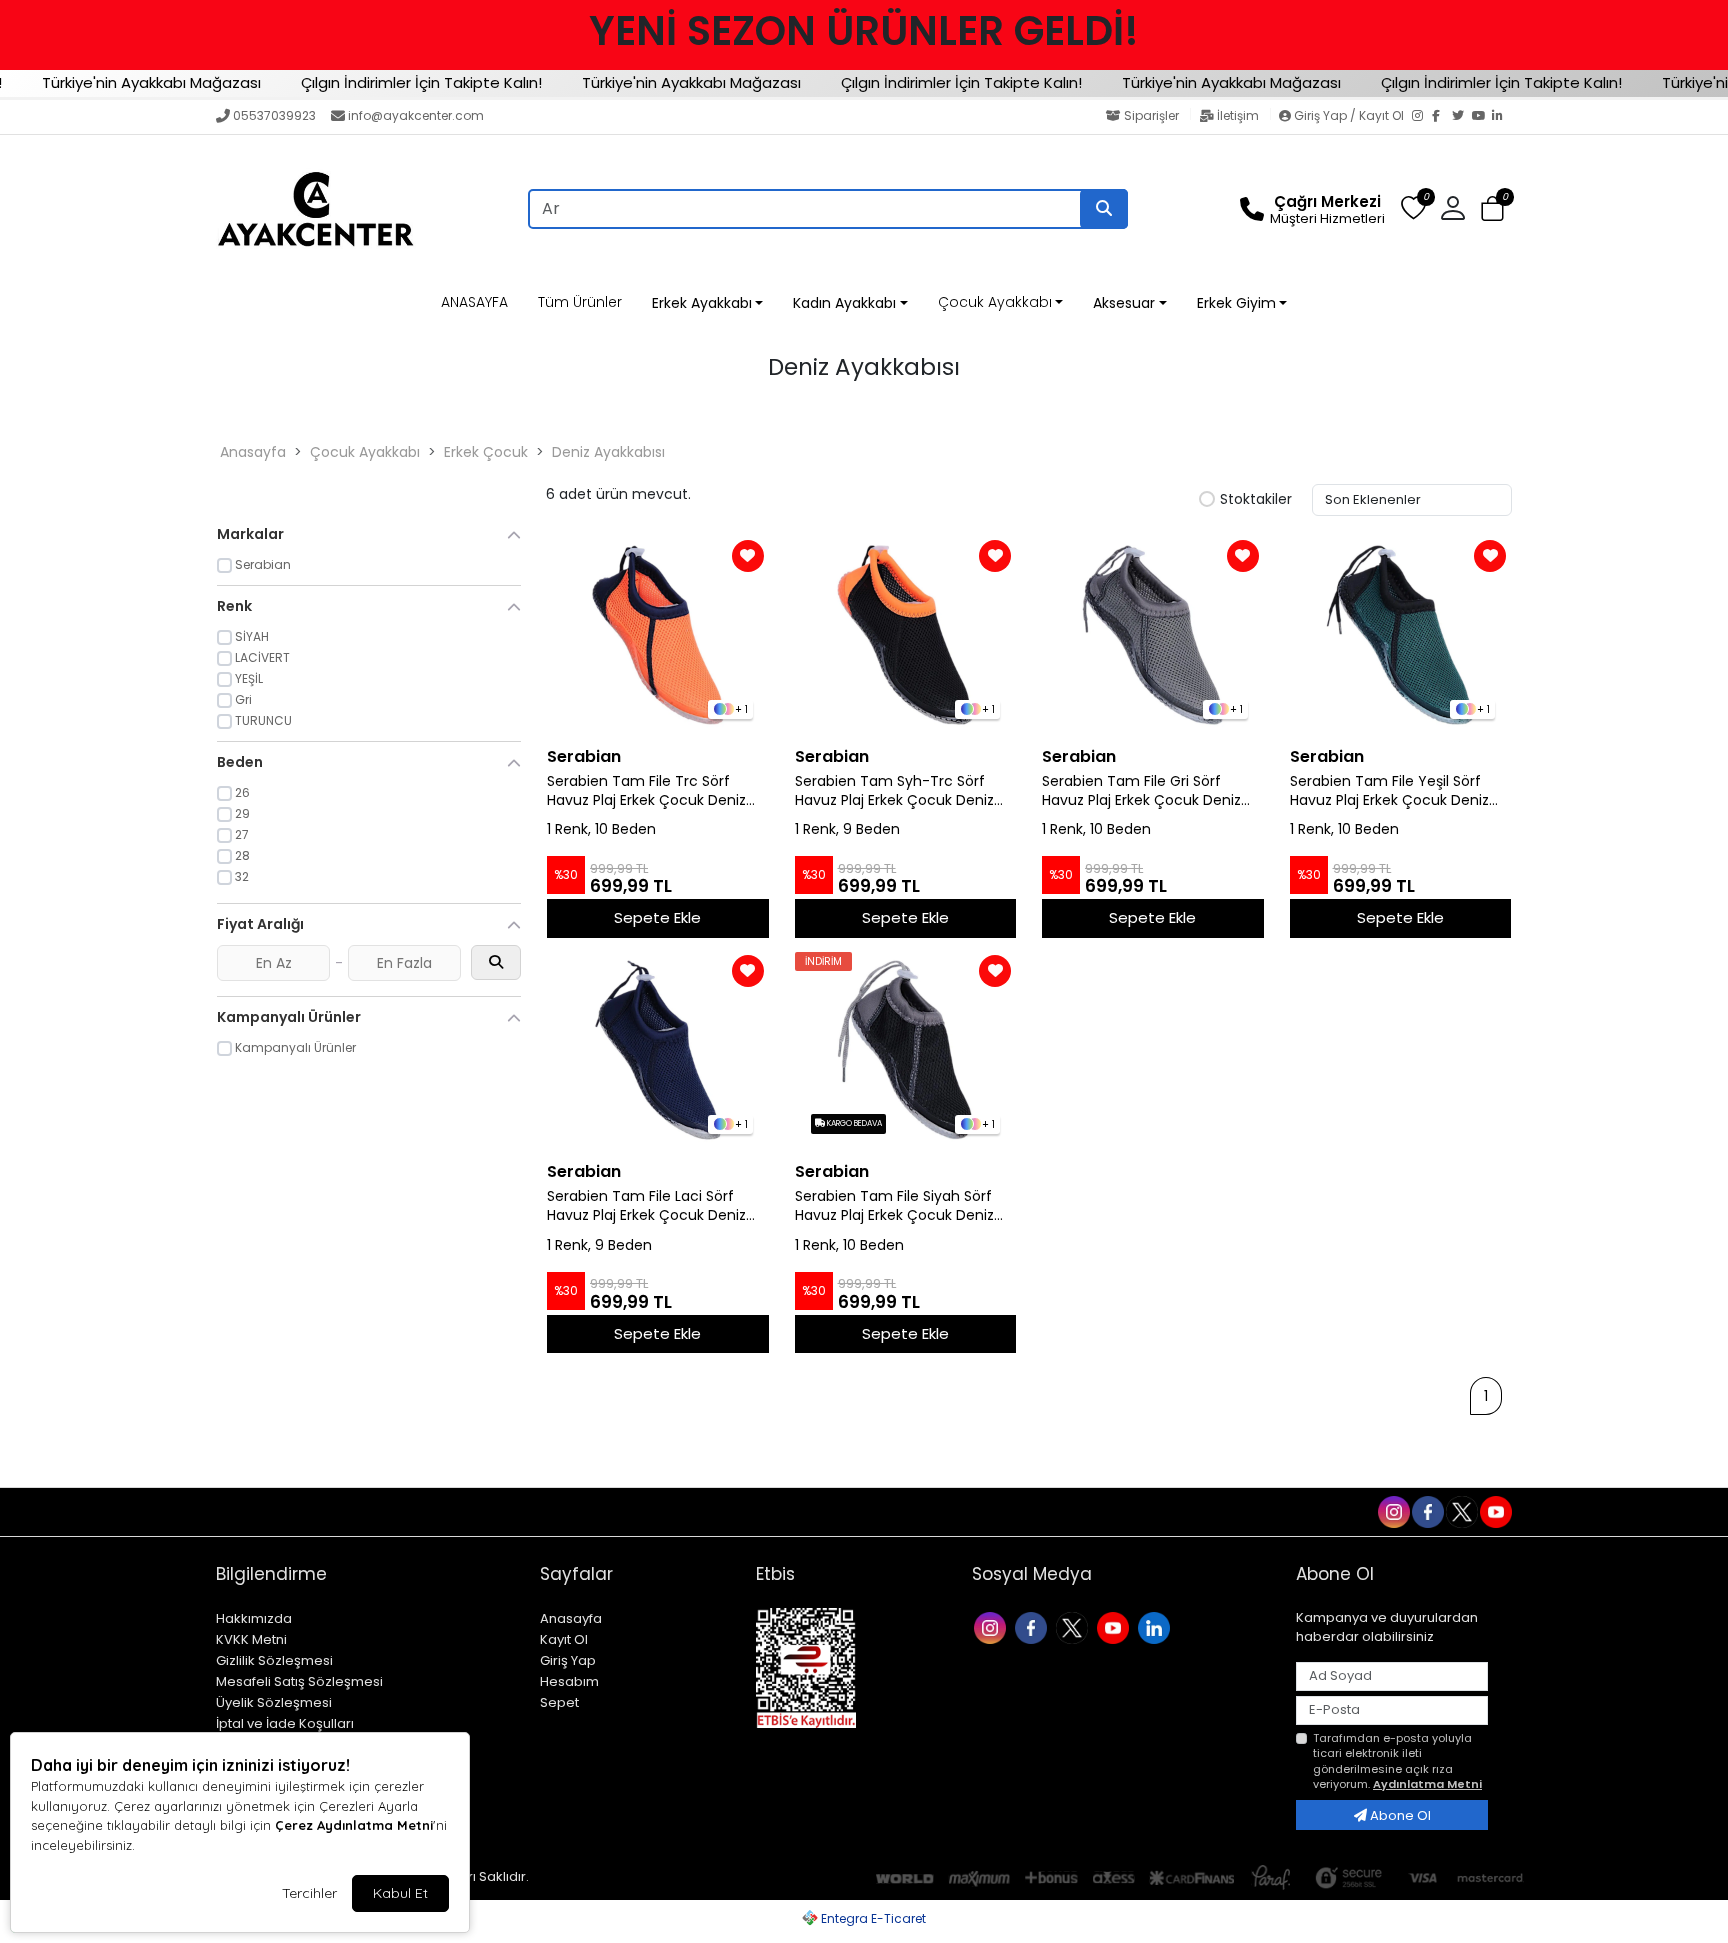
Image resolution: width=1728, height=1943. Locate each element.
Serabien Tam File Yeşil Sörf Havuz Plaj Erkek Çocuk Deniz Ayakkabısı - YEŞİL (1389, 791)
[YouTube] (1482, 117)
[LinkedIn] (1502, 117)
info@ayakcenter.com (416, 115)
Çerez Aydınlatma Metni (354, 1825)
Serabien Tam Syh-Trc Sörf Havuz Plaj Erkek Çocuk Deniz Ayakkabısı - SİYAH (894, 791)
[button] (1492, 209)
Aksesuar (1124, 303)
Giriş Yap (568, 1660)
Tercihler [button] (309, 1893)
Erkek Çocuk (486, 452)
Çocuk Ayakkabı (995, 302)
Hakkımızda (254, 1618)
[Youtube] (1115, 1626)
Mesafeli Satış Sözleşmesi (299, 1681)
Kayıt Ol (564, 1639)
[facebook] (1427, 1511)
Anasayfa (253, 452)
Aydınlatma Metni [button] (1427, 1784)
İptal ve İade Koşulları (285, 1723)
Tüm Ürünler (580, 302)
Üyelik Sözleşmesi (274, 1702)
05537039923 (274, 115)
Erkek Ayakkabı (702, 303)
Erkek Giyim (1236, 303)
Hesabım (569, 1681)
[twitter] (1461, 1511)
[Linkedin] (1156, 1626)
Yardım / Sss (261, 1512)
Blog (408, 1512)
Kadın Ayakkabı (844, 303)
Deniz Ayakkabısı (608, 452)
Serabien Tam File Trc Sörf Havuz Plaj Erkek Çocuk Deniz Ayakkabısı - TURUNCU (646, 791)
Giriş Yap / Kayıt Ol (1349, 115)
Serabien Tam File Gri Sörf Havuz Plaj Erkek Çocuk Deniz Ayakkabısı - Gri (1141, 791)
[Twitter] (1462, 117)
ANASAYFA (474, 302)
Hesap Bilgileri (487, 1512)
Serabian (584, 756)
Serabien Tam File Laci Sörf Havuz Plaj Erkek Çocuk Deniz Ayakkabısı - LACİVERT (646, 1206)
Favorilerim (1237, 1511)
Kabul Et (400, 1893)
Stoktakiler (1256, 500)
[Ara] (1104, 209)
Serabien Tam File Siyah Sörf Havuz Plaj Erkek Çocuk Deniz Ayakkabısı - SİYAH (894, 1206)
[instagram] (1393, 1511)
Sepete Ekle (657, 917)
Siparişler (1151, 115)
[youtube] (1495, 1511)
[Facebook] (1442, 117)
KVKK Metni (251, 1639)
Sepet (559, 1702)
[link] (864, 31)
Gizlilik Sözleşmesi (274, 1660)
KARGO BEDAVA (853, 1123)
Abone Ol (1399, 1815)
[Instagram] (1422, 117)
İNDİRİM (823, 961)
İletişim (1238, 115)
